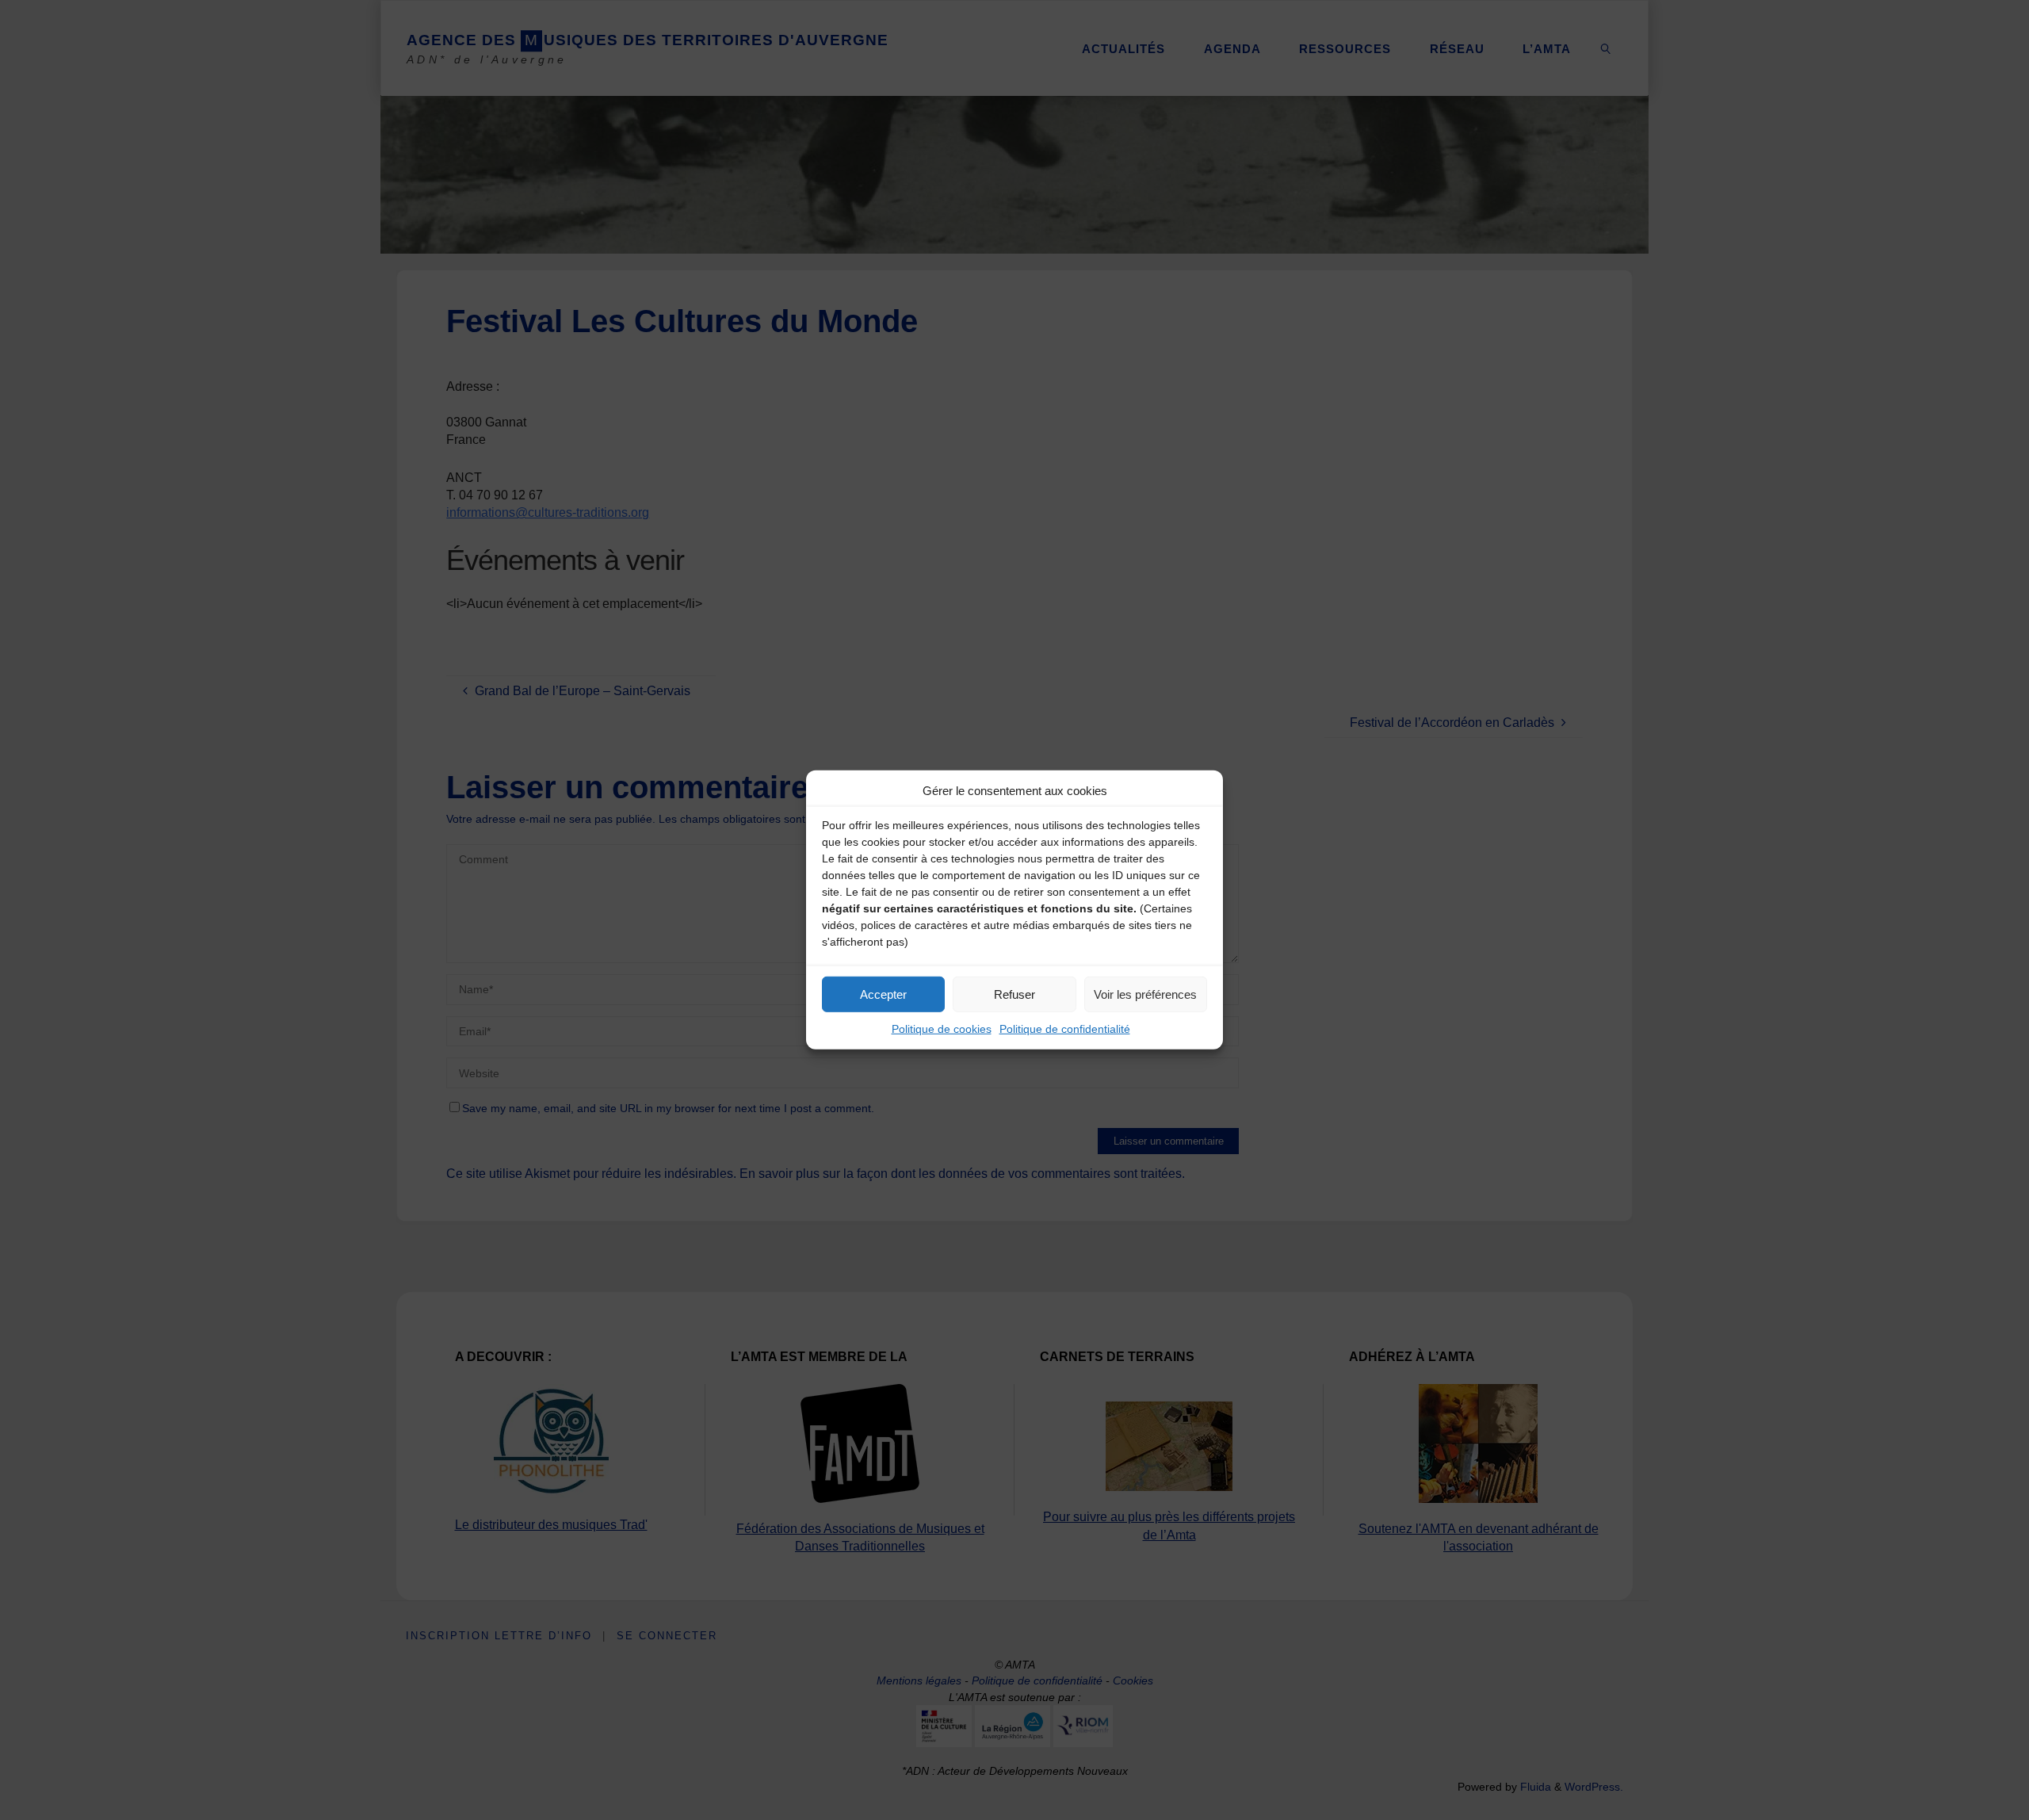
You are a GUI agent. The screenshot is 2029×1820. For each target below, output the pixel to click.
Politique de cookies (942, 1029)
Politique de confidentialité (1065, 1029)
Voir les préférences (1145, 994)
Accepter (883, 994)
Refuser (1014, 994)
